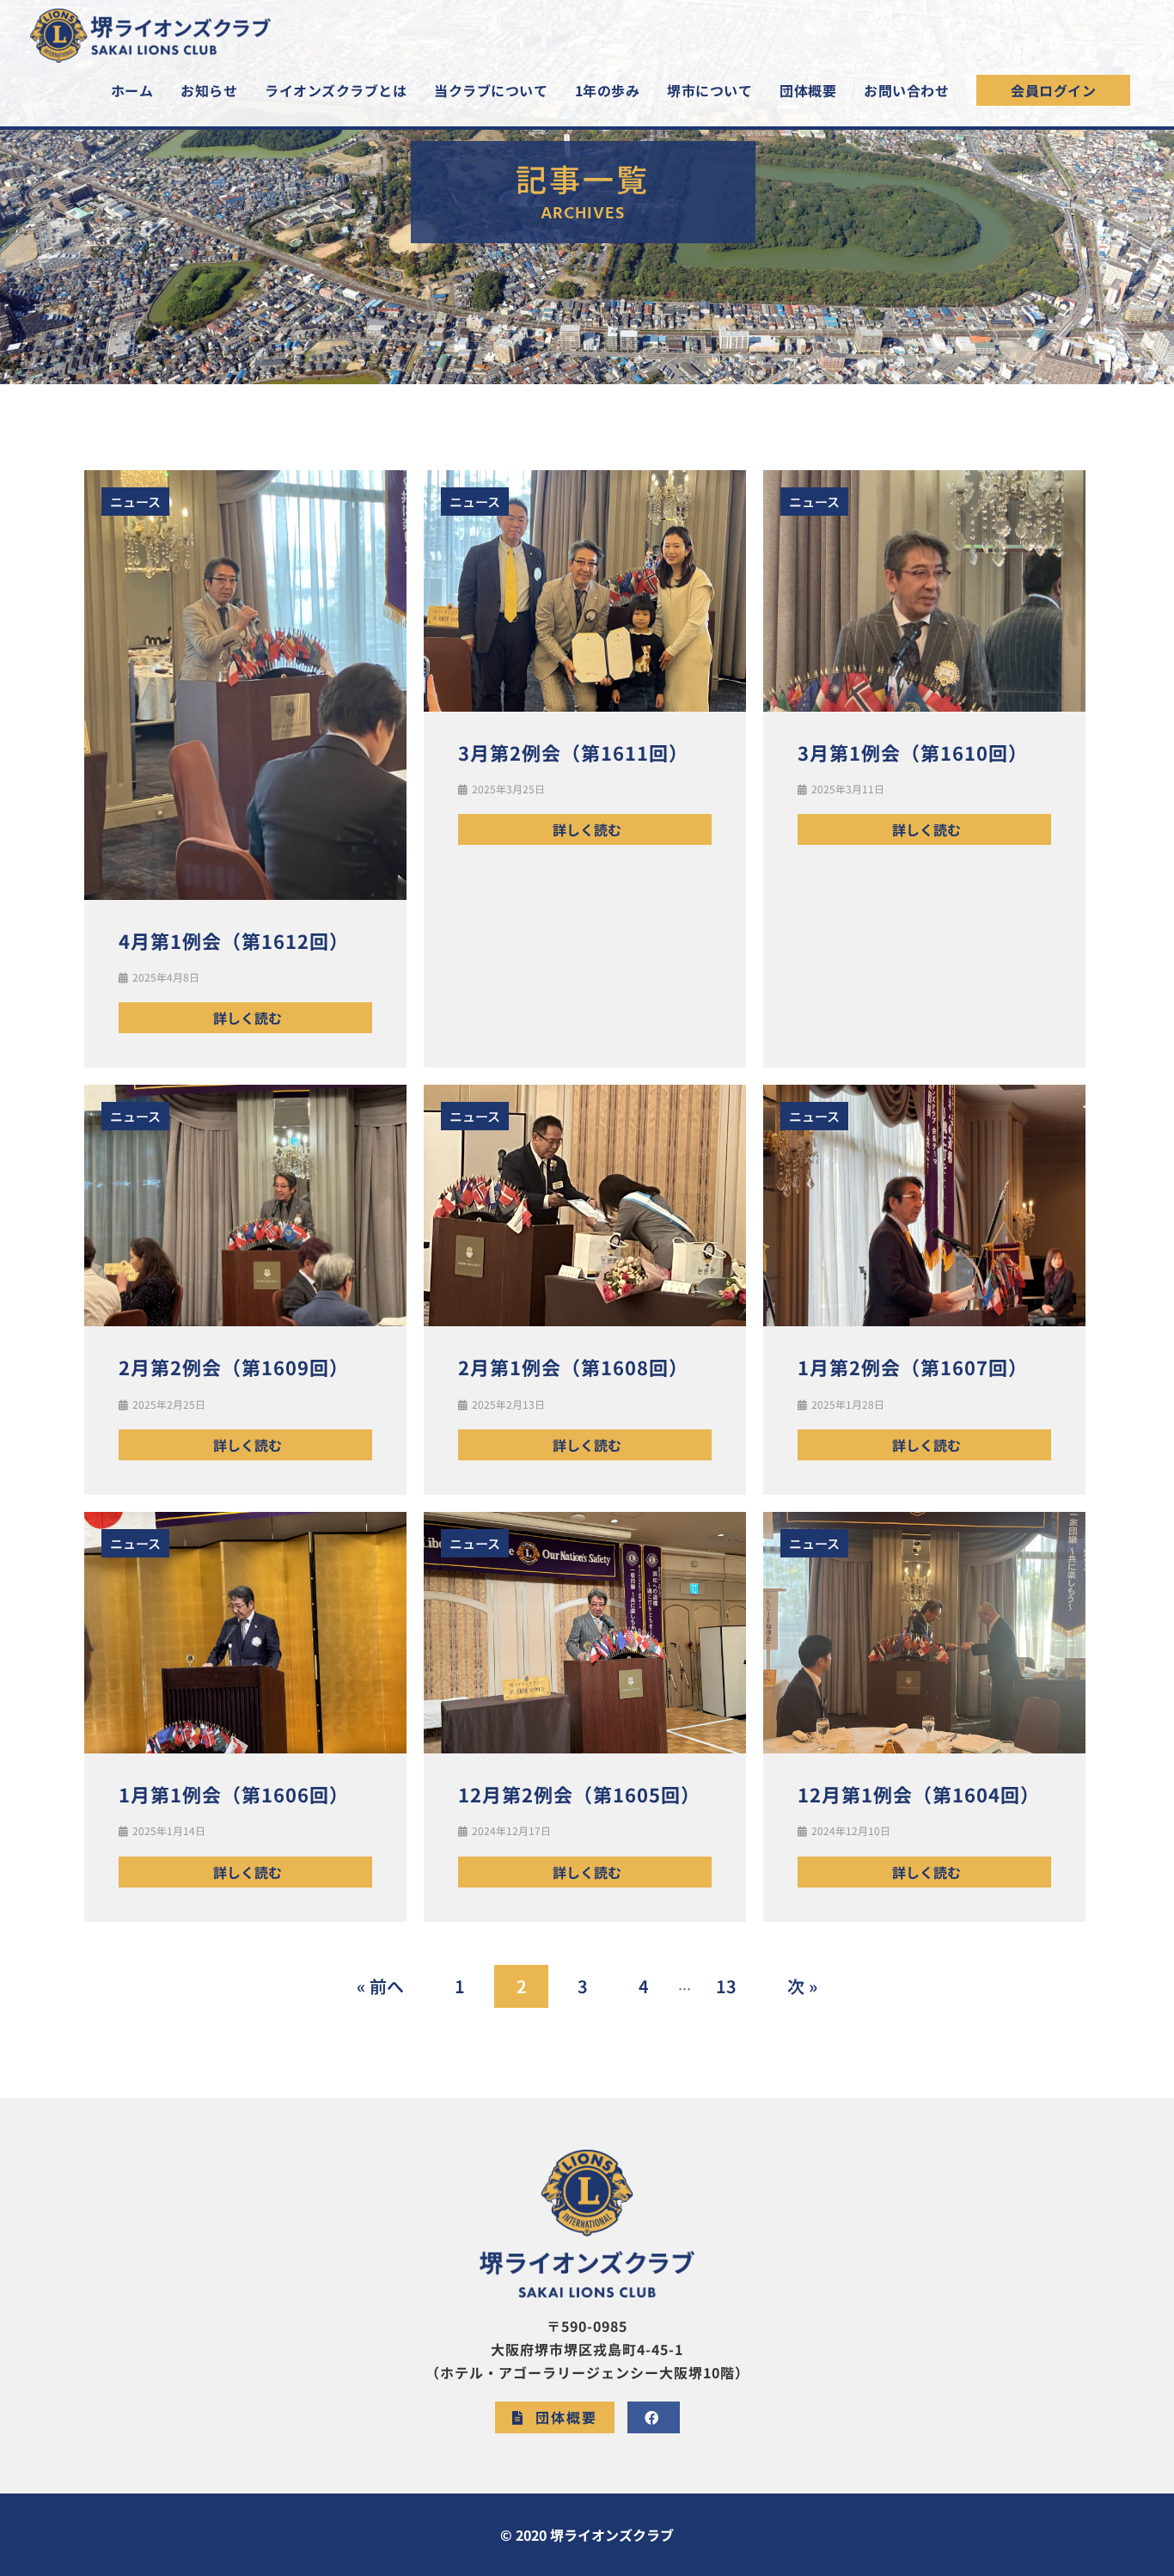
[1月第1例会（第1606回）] (245, 1631)
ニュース (135, 502)
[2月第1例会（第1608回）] (585, 1204)
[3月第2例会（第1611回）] (585, 588)
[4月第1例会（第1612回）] (245, 683)
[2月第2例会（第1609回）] (245, 1204)
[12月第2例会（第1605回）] (585, 1631)
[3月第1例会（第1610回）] (924, 588)
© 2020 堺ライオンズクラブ (587, 2535)
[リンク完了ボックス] (585, 769)
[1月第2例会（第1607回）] (924, 1204)
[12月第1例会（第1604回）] (924, 1631)
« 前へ (380, 1986)
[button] (1053, 90)
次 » (802, 1986)
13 (726, 1986)
